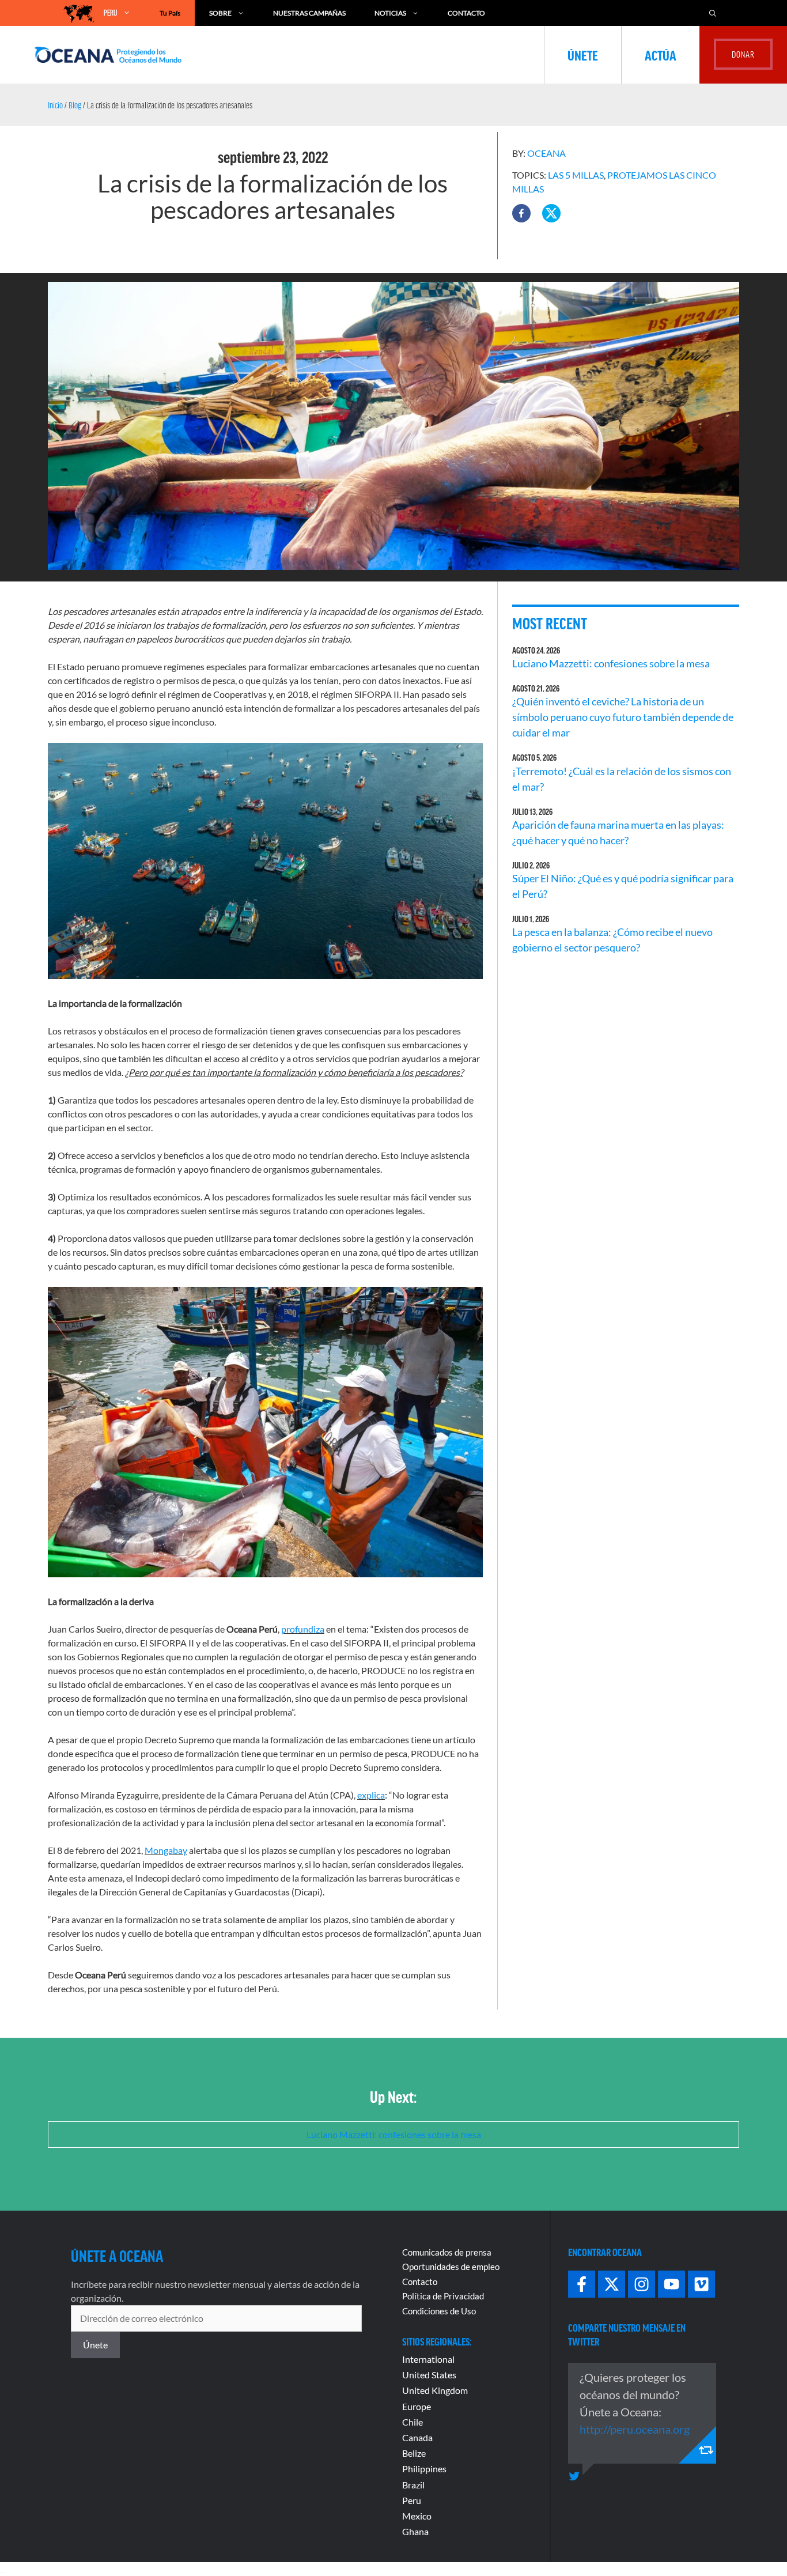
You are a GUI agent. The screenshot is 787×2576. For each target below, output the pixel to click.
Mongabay (166, 1850)
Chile (413, 2422)
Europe (417, 2406)
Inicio (55, 105)
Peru (412, 2500)
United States (429, 2375)
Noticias (390, 13)
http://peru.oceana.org (635, 2429)
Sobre (220, 13)
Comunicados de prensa (447, 2252)
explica (371, 1795)
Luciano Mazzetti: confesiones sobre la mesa (611, 663)
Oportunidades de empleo (451, 2267)
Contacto (466, 13)
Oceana (546, 153)
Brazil (413, 2485)
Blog (75, 105)
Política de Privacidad (443, 2296)
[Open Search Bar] (713, 13)
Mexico (417, 2516)
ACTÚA (661, 55)
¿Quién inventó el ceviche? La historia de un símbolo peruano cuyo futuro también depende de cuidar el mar (623, 717)
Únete (583, 55)
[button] (521, 213)
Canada (417, 2437)
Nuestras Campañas (309, 13)
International (428, 2359)
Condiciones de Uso (439, 2311)
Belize (414, 2453)
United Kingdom (435, 2390)
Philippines (424, 2469)
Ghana (415, 2531)
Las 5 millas (576, 175)
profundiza (303, 1629)
